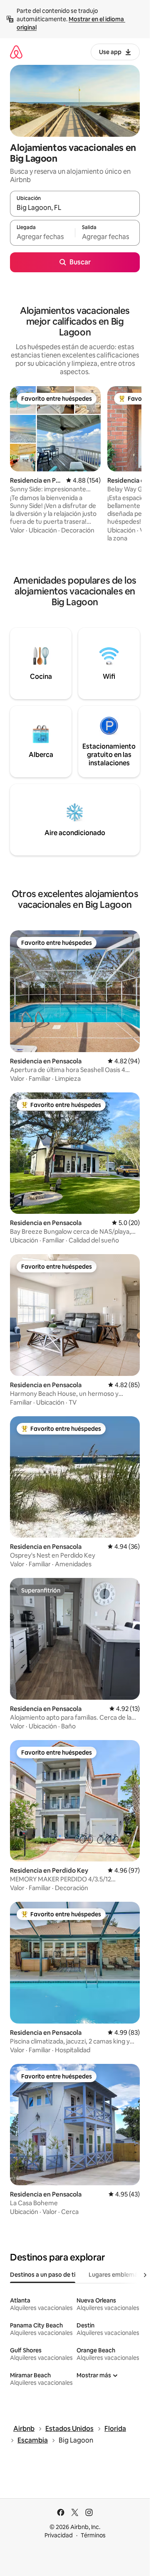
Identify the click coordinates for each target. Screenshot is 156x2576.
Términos (93, 2535)
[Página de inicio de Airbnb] (16, 52)
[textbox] (42, 237)
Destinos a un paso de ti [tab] (43, 2275)
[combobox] (75, 207)
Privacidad (59, 2535)
